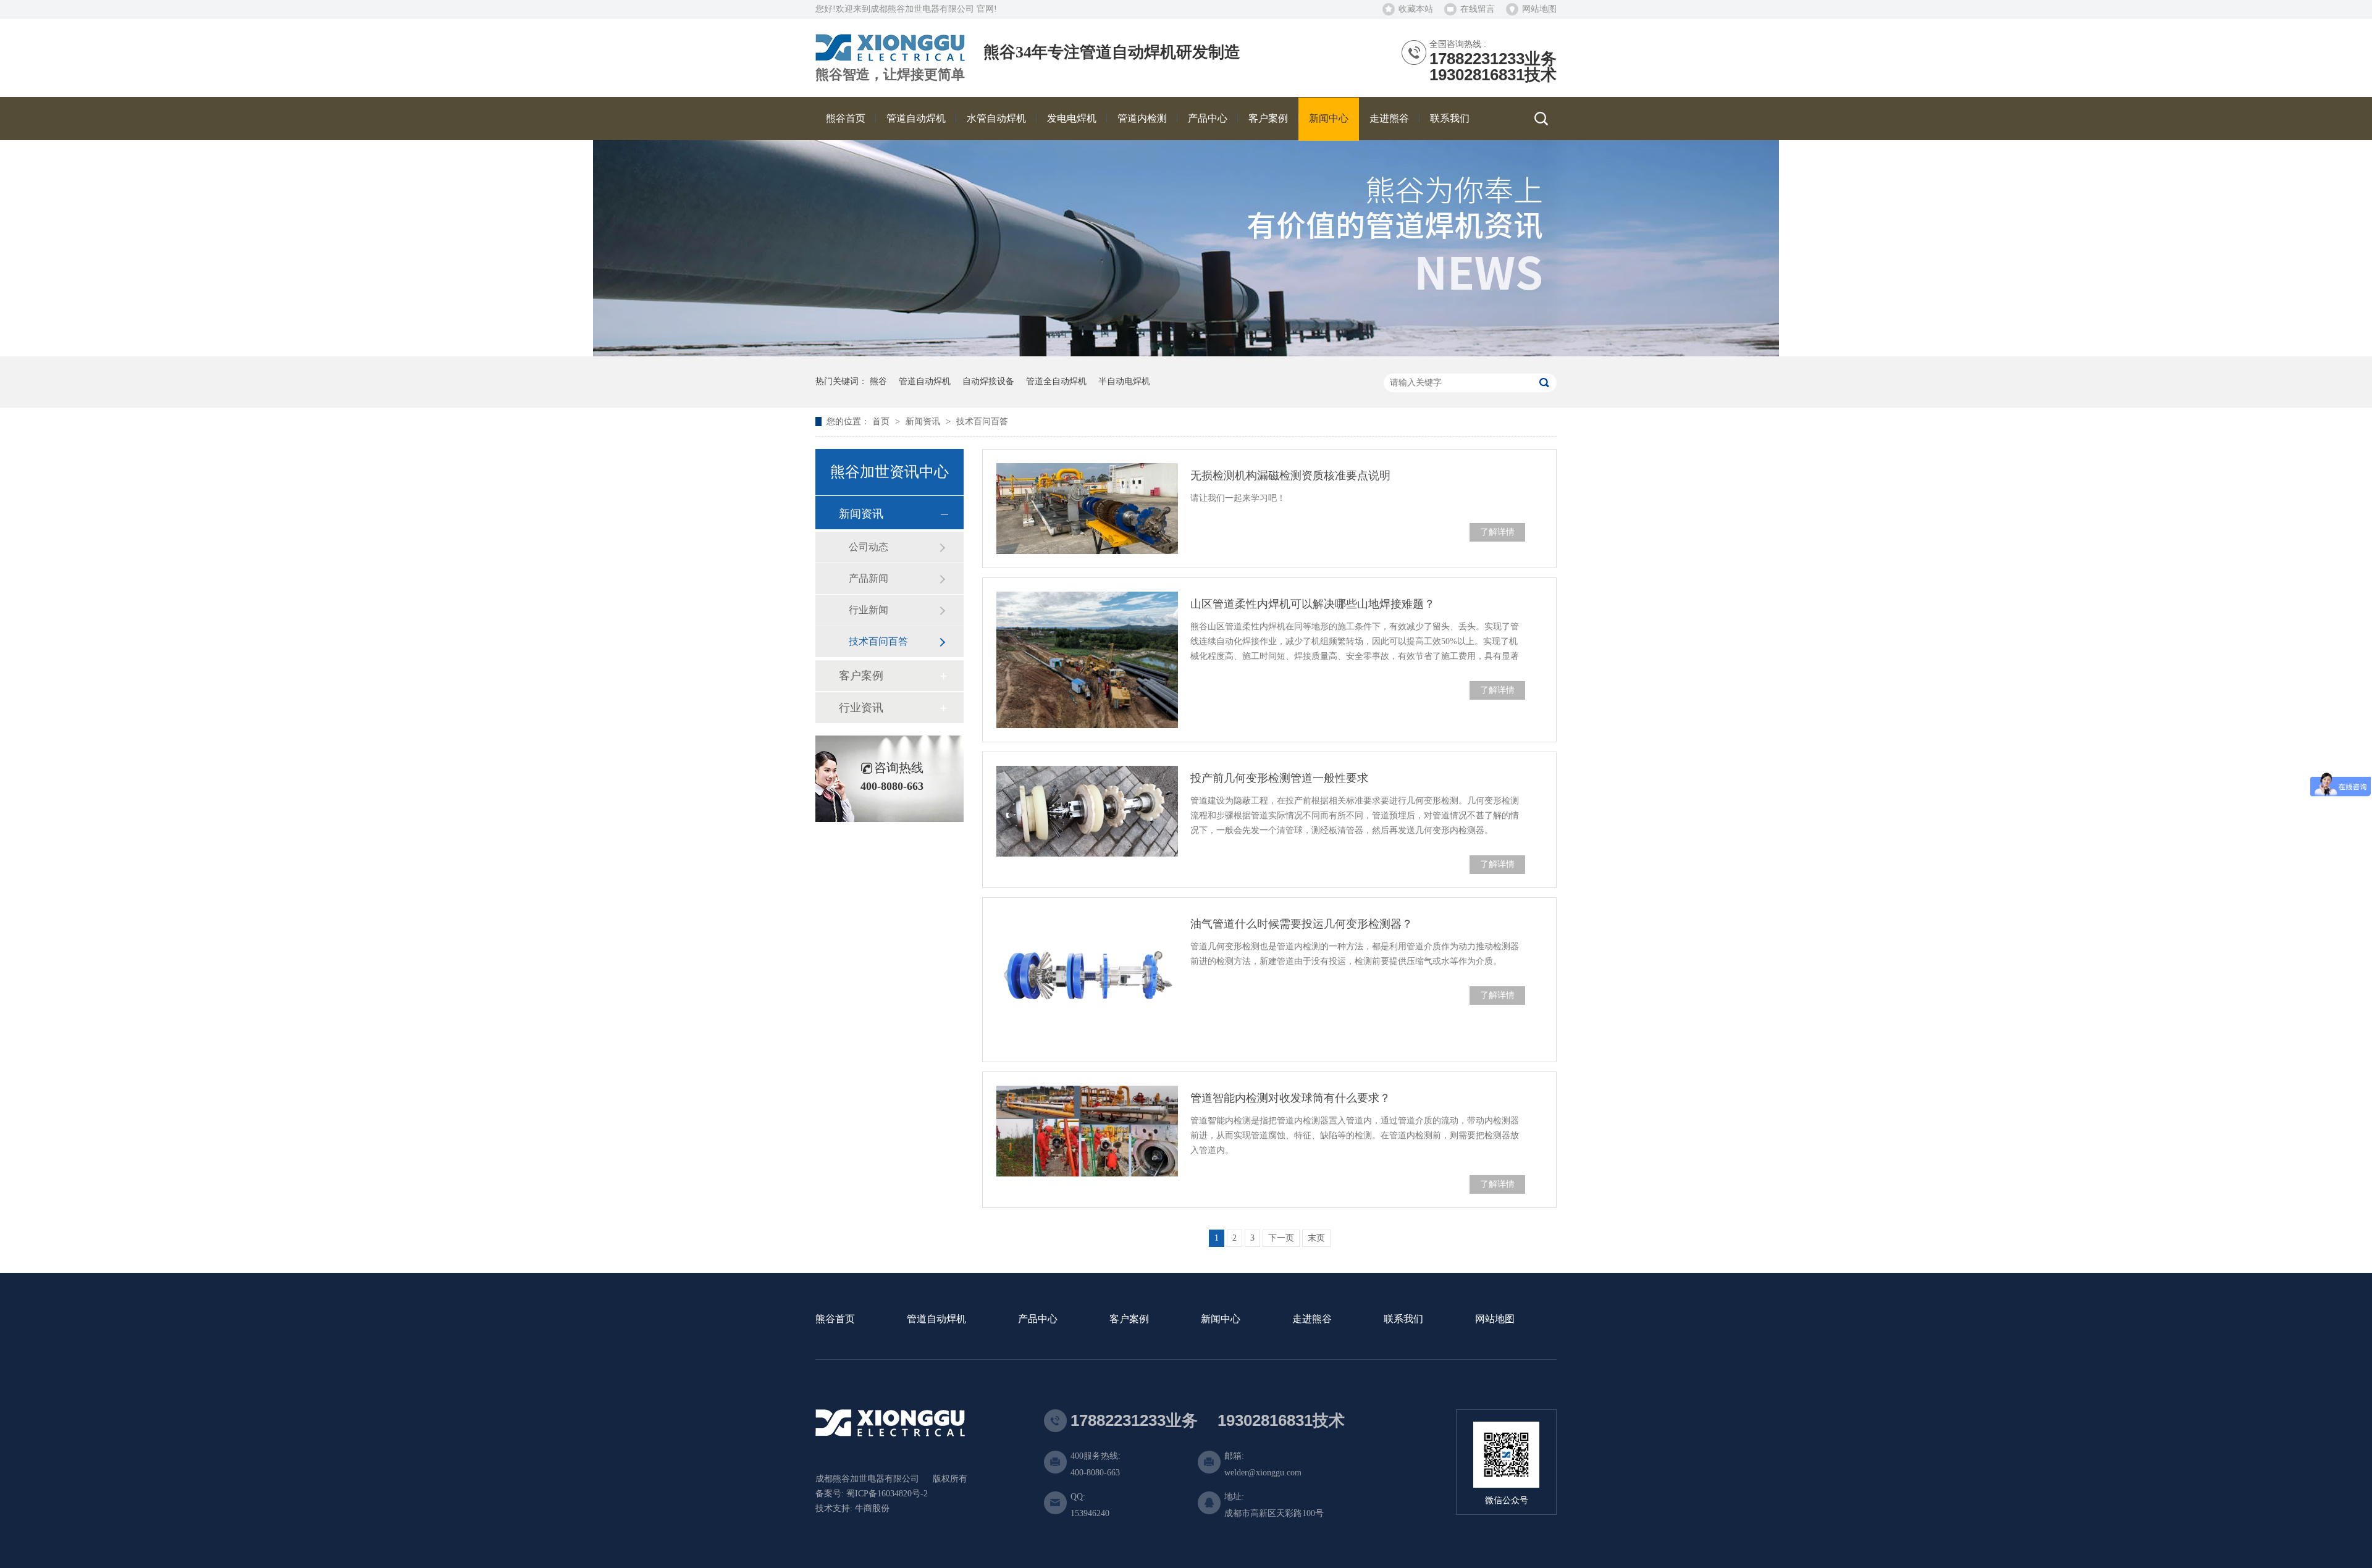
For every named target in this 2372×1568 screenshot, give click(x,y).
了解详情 (1497, 532)
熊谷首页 (835, 1319)
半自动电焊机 (1124, 381)
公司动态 (868, 547)
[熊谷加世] (890, 57)
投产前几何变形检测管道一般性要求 (1279, 778)
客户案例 (861, 676)
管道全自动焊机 (1056, 381)
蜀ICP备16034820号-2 (887, 1494)
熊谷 (878, 381)
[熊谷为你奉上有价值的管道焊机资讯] (1186, 354)
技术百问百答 (982, 421)
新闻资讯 (924, 421)
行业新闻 (868, 610)
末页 (1316, 1238)
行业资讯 (861, 708)
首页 (882, 421)
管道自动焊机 (925, 381)
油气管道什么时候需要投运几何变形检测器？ (1302, 924)
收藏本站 (1416, 9)
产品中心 (1038, 1319)
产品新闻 (868, 578)
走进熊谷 (1312, 1319)
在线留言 (1478, 9)
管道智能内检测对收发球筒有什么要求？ (1290, 1098)
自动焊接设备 (988, 381)
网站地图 (1539, 9)
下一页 (1281, 1238)
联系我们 (1403, 1319)
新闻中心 (1221, 1319)
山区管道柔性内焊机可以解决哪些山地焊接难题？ (1313, 604)
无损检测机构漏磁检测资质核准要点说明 (1290, 476)
